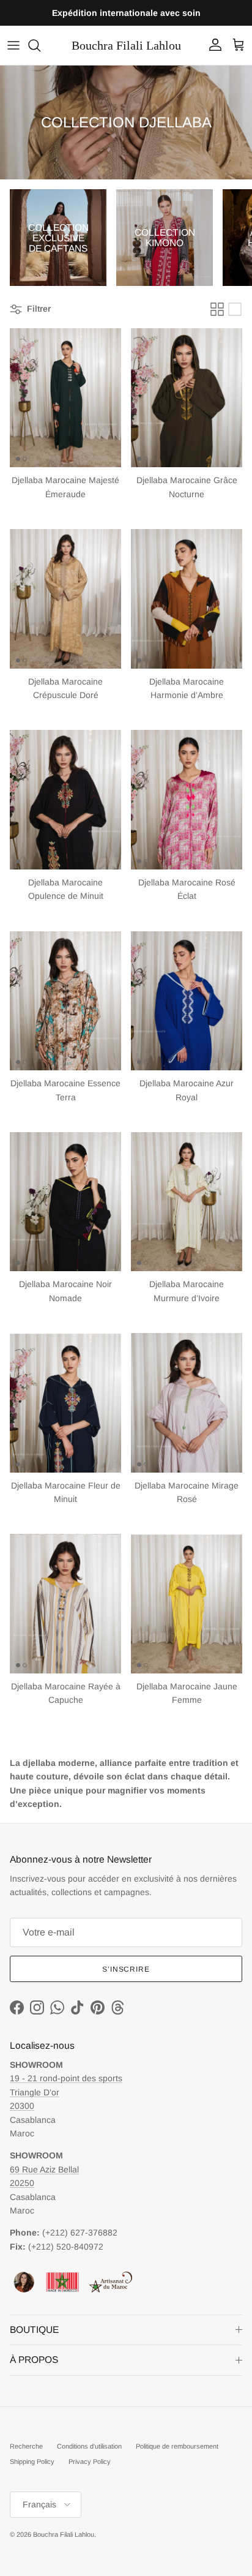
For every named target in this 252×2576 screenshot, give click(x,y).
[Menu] (13, 45)
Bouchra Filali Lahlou (64, 2534)
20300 (22, 2106)
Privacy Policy (90, 2461)
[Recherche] (40, 45)
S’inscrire (126, 1969)
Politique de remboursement (177, 2446)
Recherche (26, 2446)
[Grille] (217, 309)
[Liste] (235, 309)
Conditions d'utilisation (89, 2446)
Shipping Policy (32, 2461)
